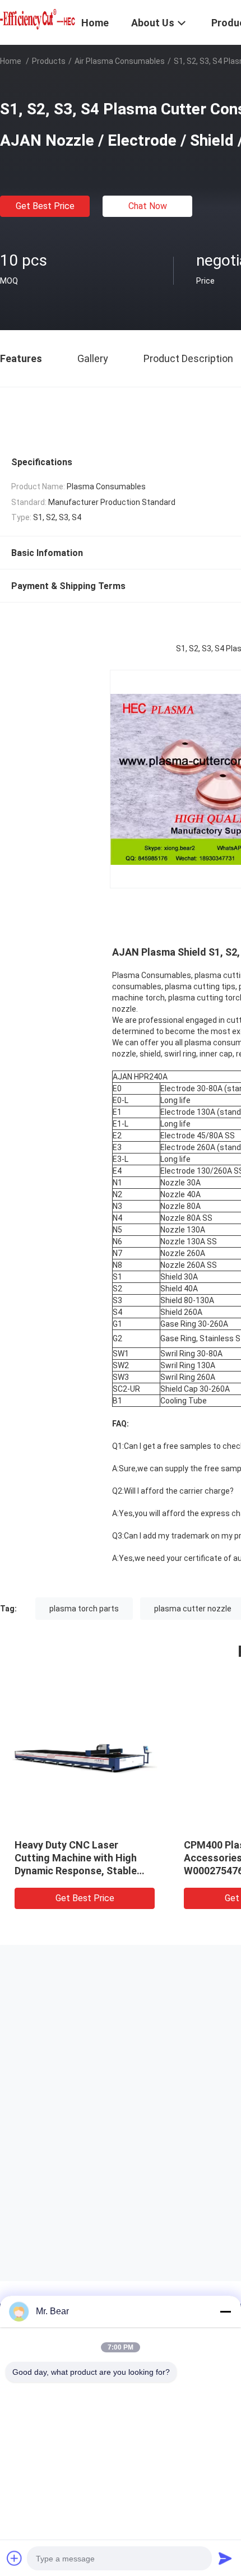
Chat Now (148, 206)
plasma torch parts (84, 1609)
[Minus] (225, 2311)
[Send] (225, 2558)
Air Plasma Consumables (120, 61)
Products (49, 61)
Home (11, 61)
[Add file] (15, 2558)
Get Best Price (45, 206)
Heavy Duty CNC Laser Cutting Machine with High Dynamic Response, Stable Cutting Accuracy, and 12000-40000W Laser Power (83, 1871)
